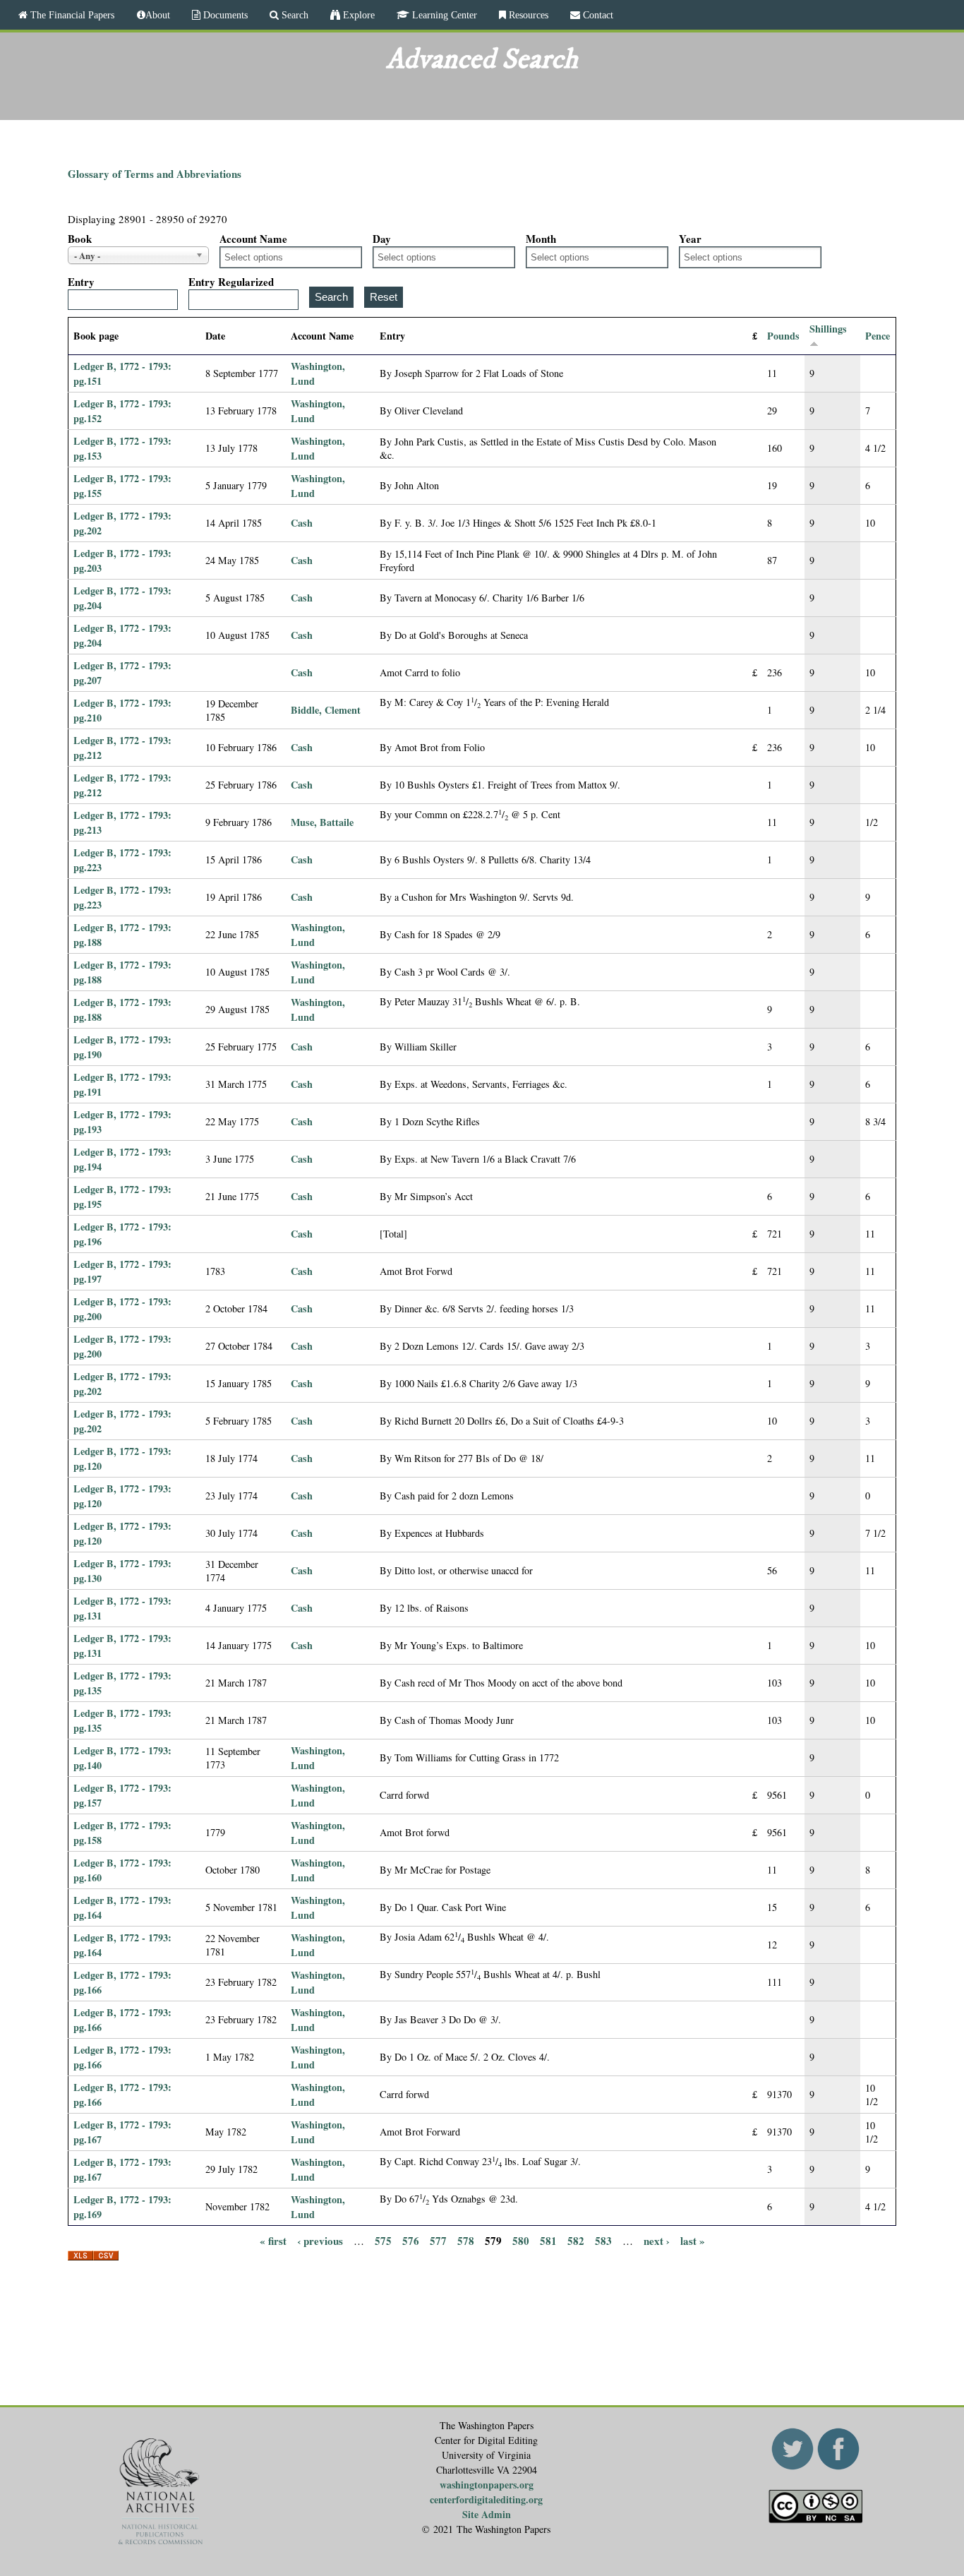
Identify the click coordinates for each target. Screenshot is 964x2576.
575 (383, 2241)
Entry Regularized (231, 282)
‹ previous (320, 2241)
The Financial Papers (71, 15)
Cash (302, 523)
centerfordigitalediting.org (486, 2499)
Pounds (783, 336)
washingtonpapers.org (487, 2485)
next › (657, 2241)
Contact (597, 15)
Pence (878, 336)
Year (690, 239)
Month (541, 239)
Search (294, 15)
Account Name (253, 239)
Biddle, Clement (326, 710)
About (158, 15)
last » (693, 2241)
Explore (357, 15)
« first (273, 2241)
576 (411, 2241)
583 (603, 2241)
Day (382, 239)
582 (576, 2241)
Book (80, 239)
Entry (81, 282)
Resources (527, 15)
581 (548, 2241)
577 (438, 2241)
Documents (224, 15)
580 (521, 2241)
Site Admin (487, 2514)
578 (466, 2241)
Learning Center (443, 15)
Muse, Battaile (322, 822)
